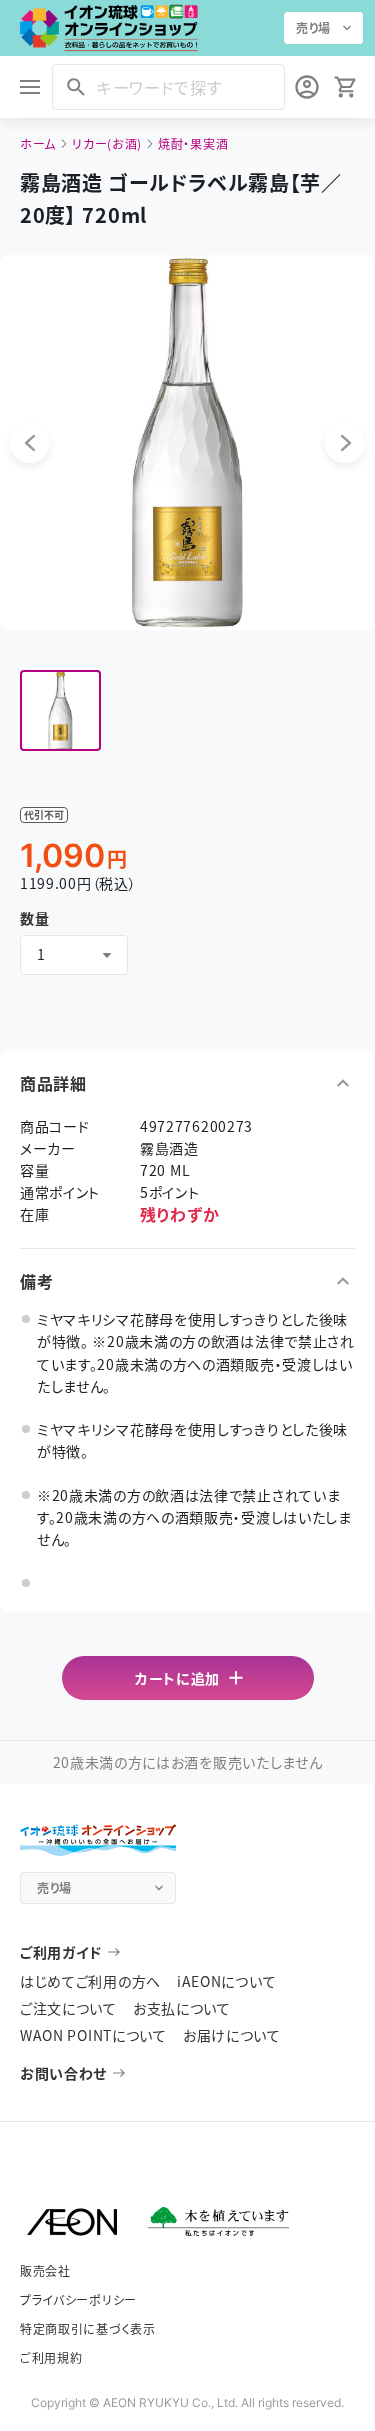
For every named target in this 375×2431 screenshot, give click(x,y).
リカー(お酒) (107, 143)
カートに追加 (177, 1678)
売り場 (313, 27)
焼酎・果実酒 (193, 143)
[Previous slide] (30, 443)
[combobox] (74, 955)
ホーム (38, 143)
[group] (60, 710)
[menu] (30, 87)
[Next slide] (345, 443)
